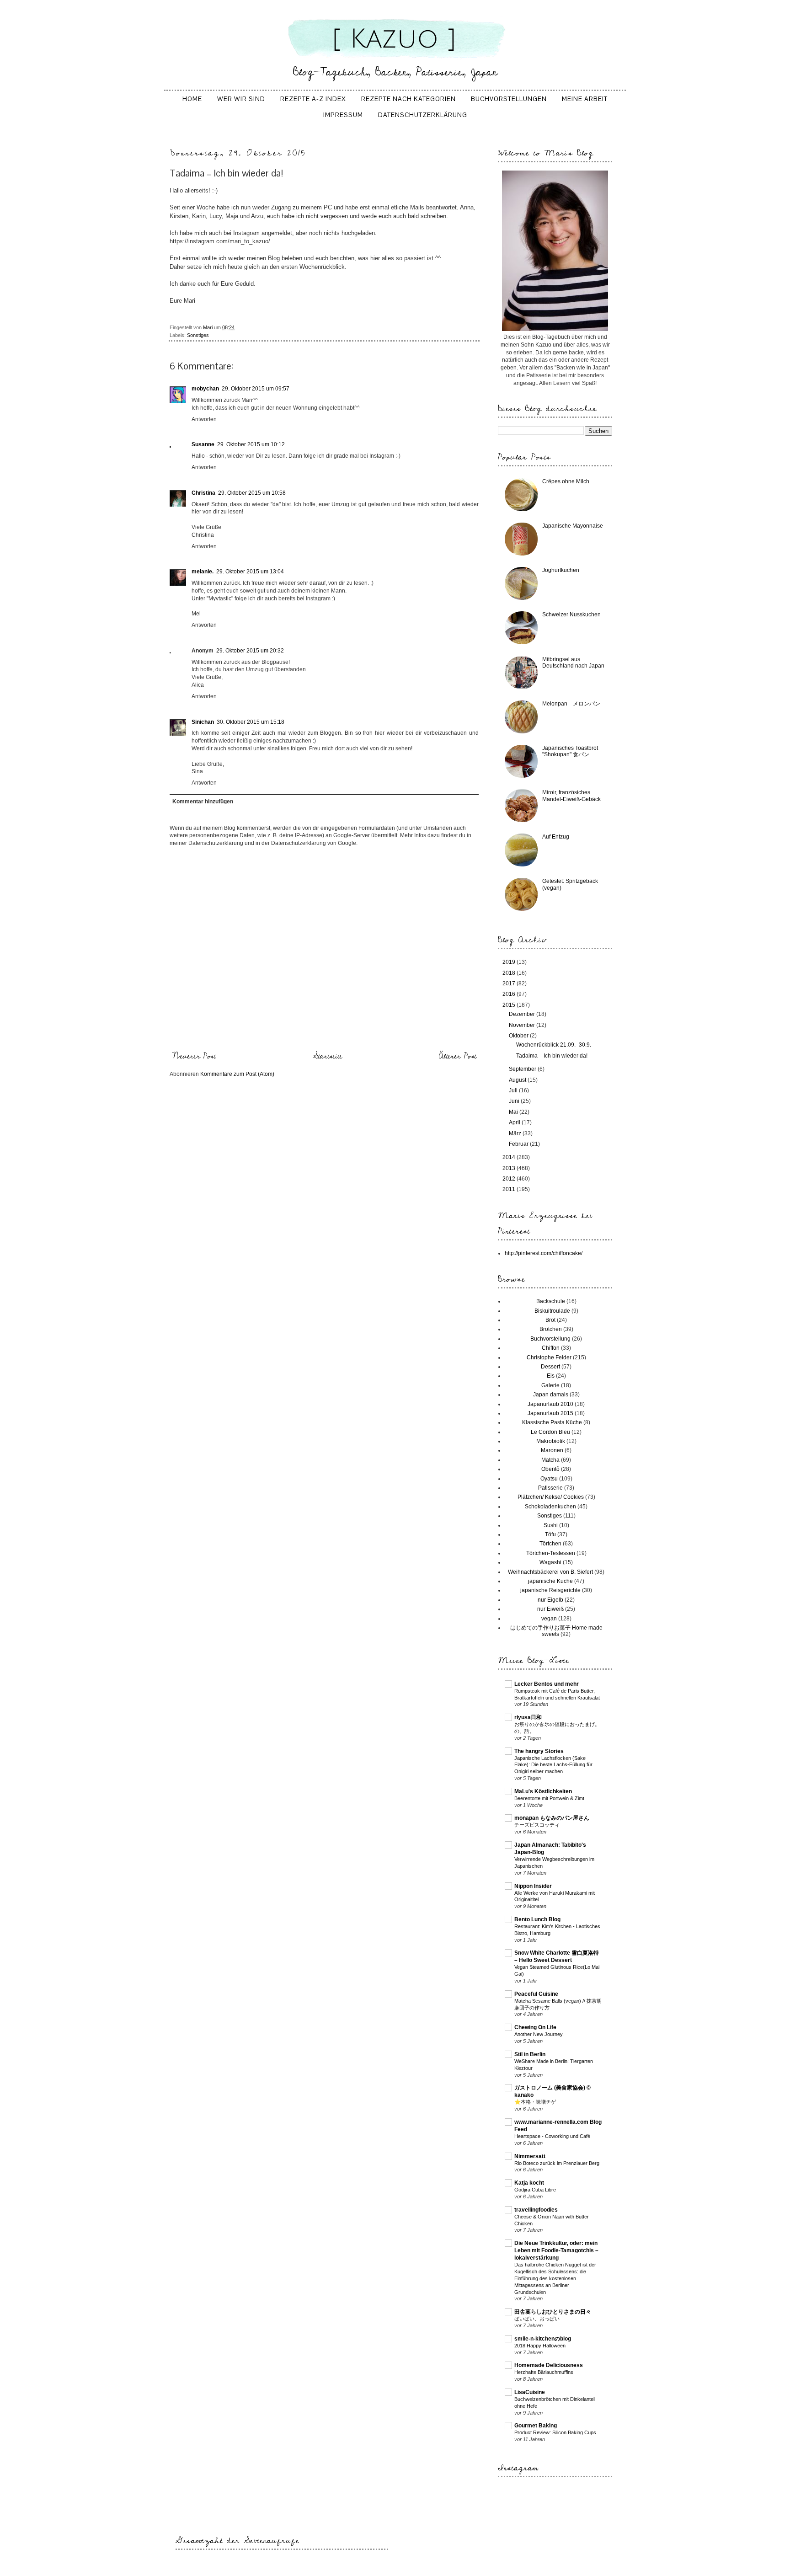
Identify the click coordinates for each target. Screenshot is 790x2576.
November (523, 1025)
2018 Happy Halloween (540, 2346)
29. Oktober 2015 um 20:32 (250, 651)
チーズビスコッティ (537, 1825)
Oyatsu (549, 1479)
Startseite (328, 1056)
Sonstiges (198, 335)
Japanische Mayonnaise (573, 526)
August (518, 1080)
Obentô (550, 1469)
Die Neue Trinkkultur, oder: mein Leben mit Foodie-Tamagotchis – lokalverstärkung (556, 2250)
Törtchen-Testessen (551, 1553)
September (523, 1069)
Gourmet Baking (536, 2426)
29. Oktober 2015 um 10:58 (252, 493)
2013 (510, 1168)
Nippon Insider (533, 1886)
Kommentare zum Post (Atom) (237, 1074)
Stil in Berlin (530, 2054)
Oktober (519, 1036)
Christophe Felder (549, 1357)
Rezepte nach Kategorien (408, 99)
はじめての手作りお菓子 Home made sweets (556, 1631)
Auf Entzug (556, 837)
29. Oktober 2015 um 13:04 (250, 572)
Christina (203, 493)
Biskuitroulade (552, 1311)
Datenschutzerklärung (423, 115)
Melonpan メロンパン (571, 704)
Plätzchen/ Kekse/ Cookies (551, 1497)
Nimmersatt (530, 2156)
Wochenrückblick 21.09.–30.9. (554, 1045)
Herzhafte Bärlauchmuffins (544, 2372)
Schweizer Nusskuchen (571, 615)
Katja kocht (529, 2183)
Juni (515, 1101)
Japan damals (551, 1395)
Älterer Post (458, 1056)
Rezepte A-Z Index (313, 99)
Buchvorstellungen (509, 99)
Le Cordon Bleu (550, 1432)
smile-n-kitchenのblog (543, 2339)
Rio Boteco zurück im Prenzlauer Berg (557, 2163)
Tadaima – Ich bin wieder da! (552, 1056)
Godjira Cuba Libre (535, 2190)
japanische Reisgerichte (550, 1590)
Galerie (550, 1385)
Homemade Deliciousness (549, 2365)
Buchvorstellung (550, 1339)
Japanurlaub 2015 (550, 1413)
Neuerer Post (194, 1056)
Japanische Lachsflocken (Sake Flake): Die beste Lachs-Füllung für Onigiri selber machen (553, 1765)
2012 (510, 1179)
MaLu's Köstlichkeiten (543, 1791)
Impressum (343, 115)
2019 (510, 962)
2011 (510, 1189)
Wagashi (550, 1562)
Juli (514, 1090)
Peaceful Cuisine (536, 1994)
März (516, 1133)
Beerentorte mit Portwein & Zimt (549, 1798)
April (515, 1122)
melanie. (203, 572)
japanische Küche (550, 1581)
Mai (514, 1112)
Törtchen (550, 1544)
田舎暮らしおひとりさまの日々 (553, 2312)
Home (192, 99)
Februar (519, 1144)
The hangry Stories (539, 1751)
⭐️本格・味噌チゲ (535, 2102)
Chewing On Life (535, 2027)
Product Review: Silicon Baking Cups (555, 2432)
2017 (510, 983)
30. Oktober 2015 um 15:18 (251, 722)
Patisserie (550, 1488)
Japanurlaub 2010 (550, 1404)
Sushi (551, 1525)
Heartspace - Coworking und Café (552, 2136)
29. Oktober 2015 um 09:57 (256, 389)
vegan (549, 1619)
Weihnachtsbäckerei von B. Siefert (550, 1572)
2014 (510, 1157)
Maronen (552, 1450)
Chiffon (551, 1348)
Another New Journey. (539, 2034)
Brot (550, 1320)
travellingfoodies (536, 2210)
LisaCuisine (530, 2392)
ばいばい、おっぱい (537, 2319)
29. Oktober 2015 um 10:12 (251, 444)
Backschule (551, 1301)
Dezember (523, 1014)
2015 (510, 1005)
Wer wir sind (241, 99)
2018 (510, 973)
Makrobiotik (551, 1441)
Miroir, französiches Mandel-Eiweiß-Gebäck (571, 796)
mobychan (205, 389)
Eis (551, 1376)
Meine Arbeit (585, 99)
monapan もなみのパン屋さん (552, 1818)
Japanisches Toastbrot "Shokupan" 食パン (570, 751)
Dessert (550, 1367)
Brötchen (551, 1329)
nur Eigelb (550, 1600)
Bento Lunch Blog (537, 1919)
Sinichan (203, 722)
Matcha (550, 1460)
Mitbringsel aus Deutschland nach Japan (573, 663)
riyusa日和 (528, 1717)
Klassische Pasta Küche (552, 1422)
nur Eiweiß (550, 1609)
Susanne (203, 444)
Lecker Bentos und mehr (547, 1684)
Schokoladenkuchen (550, 1507)
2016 (510, 994)
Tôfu (550, 1534)
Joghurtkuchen (561, 570)
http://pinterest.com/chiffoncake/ (544, 1253)
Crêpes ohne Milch (566, 481)
